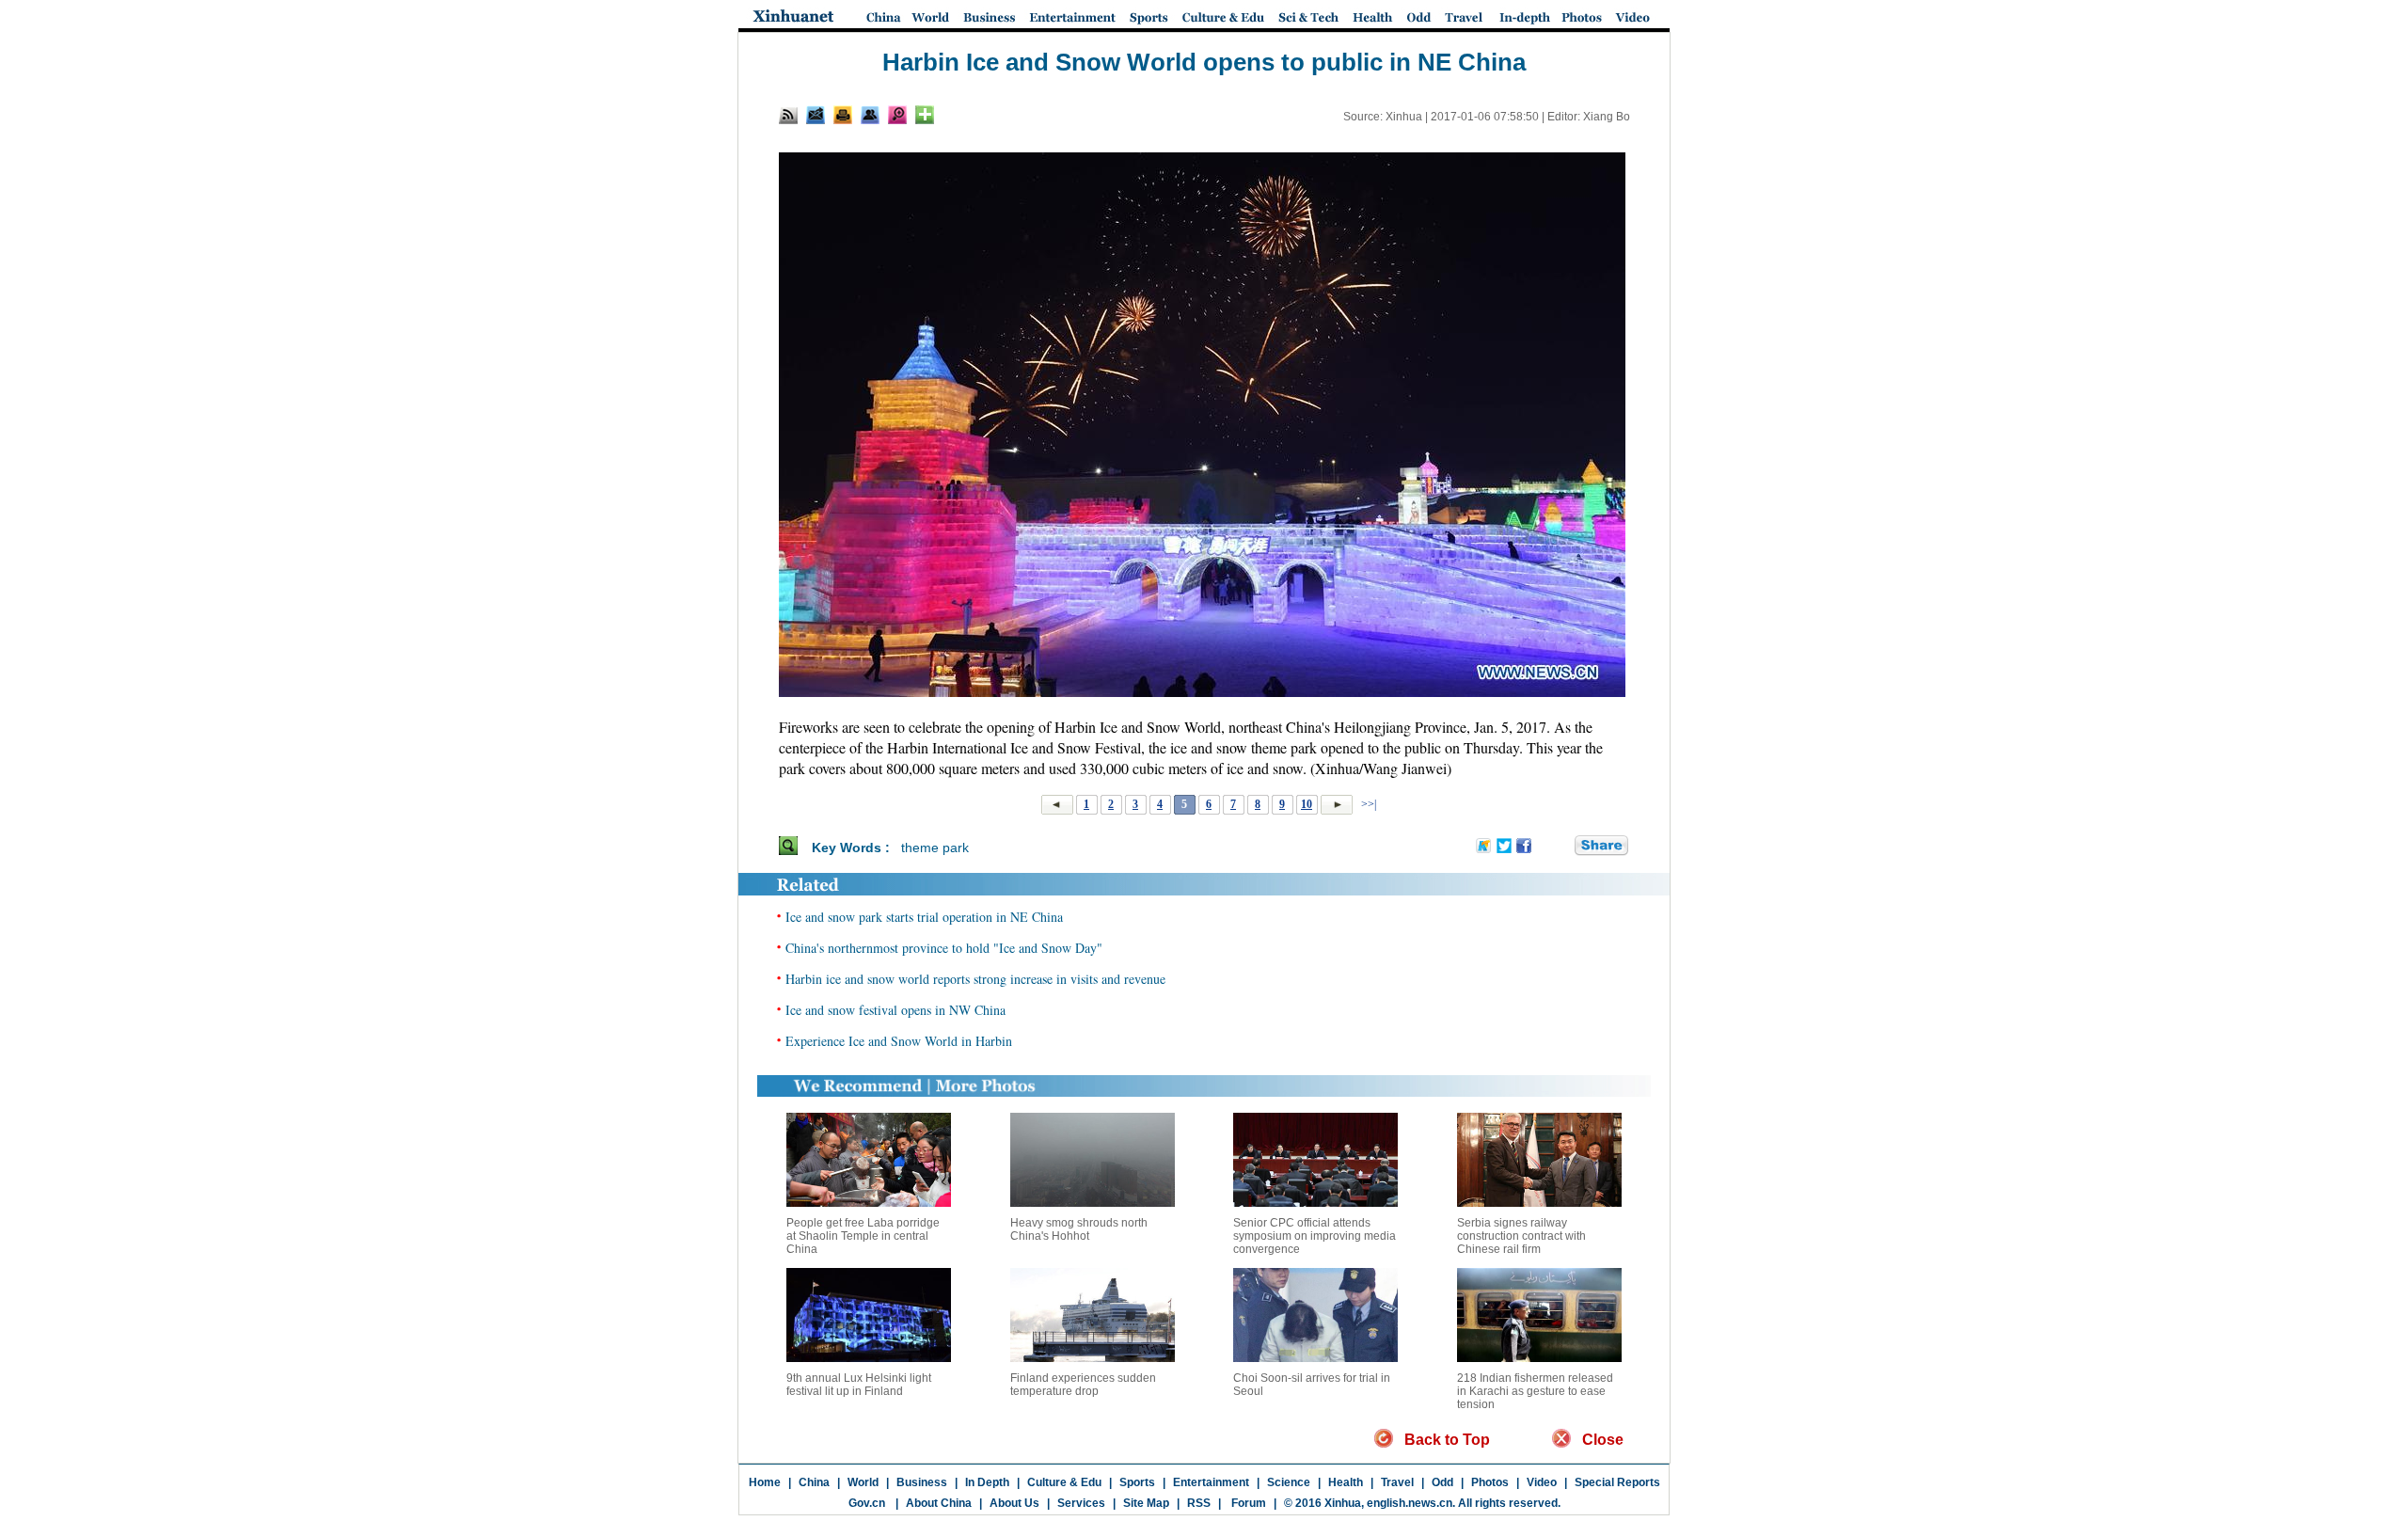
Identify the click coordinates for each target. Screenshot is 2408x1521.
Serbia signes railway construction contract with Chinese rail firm (1521, 1236)
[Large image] (897, 115)
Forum (1247, 1503)
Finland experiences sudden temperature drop (1083, 1385)
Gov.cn (867, 1503)
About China (939, 1503)
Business (922, 1482)
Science (1289, 1482)
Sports (1137, 1482)
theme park (935, 848)
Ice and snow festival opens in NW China (895, 1010)
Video (1542, 1482)
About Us (1014, 1503)
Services (1081, 1503)
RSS (1199, 1503)
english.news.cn (1410, 1503)
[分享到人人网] (1561, 847)
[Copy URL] (870, 115)
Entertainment (1211, 1482)
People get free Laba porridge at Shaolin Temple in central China (863, 1236)
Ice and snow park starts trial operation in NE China (924, 917)
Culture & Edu (1064, 1482)
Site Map (1146, 1503)
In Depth (987, 1482)
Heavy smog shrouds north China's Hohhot (1079, 1229)
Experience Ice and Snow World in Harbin (899, 1041)
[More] (925, 115)
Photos (1490, 1482)
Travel (1397, 1482)
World (863, 1482)
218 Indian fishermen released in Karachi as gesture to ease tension (1535, 1391)
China (814, 1482)
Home (765, 1482)
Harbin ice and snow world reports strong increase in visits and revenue (975, 979)
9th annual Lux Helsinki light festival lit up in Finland (859, 1385)
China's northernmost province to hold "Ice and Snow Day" (944, 948)
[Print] (843, 115)
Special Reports (1617, 1482)
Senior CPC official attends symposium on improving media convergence (1315, 1236)
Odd (1442, 1482)
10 (1307, 804)
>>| (1367, 804)
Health (1346, 1482)
